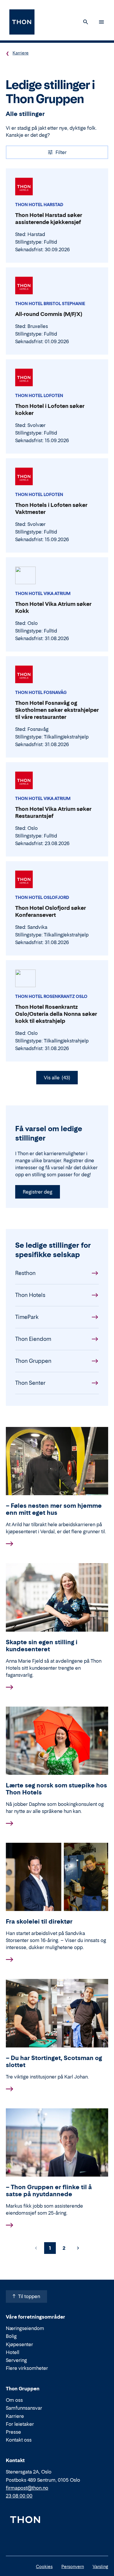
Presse (13, 2432)
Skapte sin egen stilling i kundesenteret (42, 1646)
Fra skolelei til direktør (39, 1922)
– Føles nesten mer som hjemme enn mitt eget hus (54, 1509)
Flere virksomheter (27, 2368)
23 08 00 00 (19, 2496)
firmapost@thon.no (27, 2488)
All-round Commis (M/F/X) (49, 314)
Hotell (13, 2352)
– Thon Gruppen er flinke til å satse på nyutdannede (49, 2191)
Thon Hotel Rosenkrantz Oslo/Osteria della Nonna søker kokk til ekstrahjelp (56, 1014)
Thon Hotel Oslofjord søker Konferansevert (51, 911)
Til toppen (29, 2296)
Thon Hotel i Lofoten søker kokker (50, 410)
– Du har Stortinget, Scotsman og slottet (54, 2062)
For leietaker (20, 2424)
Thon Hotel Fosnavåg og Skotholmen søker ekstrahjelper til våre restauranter (57, 710)
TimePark (27, 1317)
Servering (16, 2360)
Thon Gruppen (33, 1361)
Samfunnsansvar (24, 2408)
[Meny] (101, 22)
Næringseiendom (25, 2328)
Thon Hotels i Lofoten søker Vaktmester (51, 508)
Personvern (73, 2566)
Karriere (21, 53)
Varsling (100, 2566)
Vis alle (57, 1078)
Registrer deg (38, 1192)
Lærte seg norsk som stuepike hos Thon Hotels (56, 1789)
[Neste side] (78, 2248)
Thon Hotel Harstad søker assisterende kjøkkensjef (49, 219)
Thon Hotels (30, 1295)
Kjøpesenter (19, 2344)
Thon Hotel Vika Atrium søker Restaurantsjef (53, 812)
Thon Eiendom (33, 1339)
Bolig (11, 2336)
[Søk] (86, 22)
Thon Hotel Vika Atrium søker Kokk (53, 607)
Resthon (25, 1273)
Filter (61, 152)
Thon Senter (30, 1383)
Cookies (44, 2566)
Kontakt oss (19, 2440)
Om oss (14, 2400)
